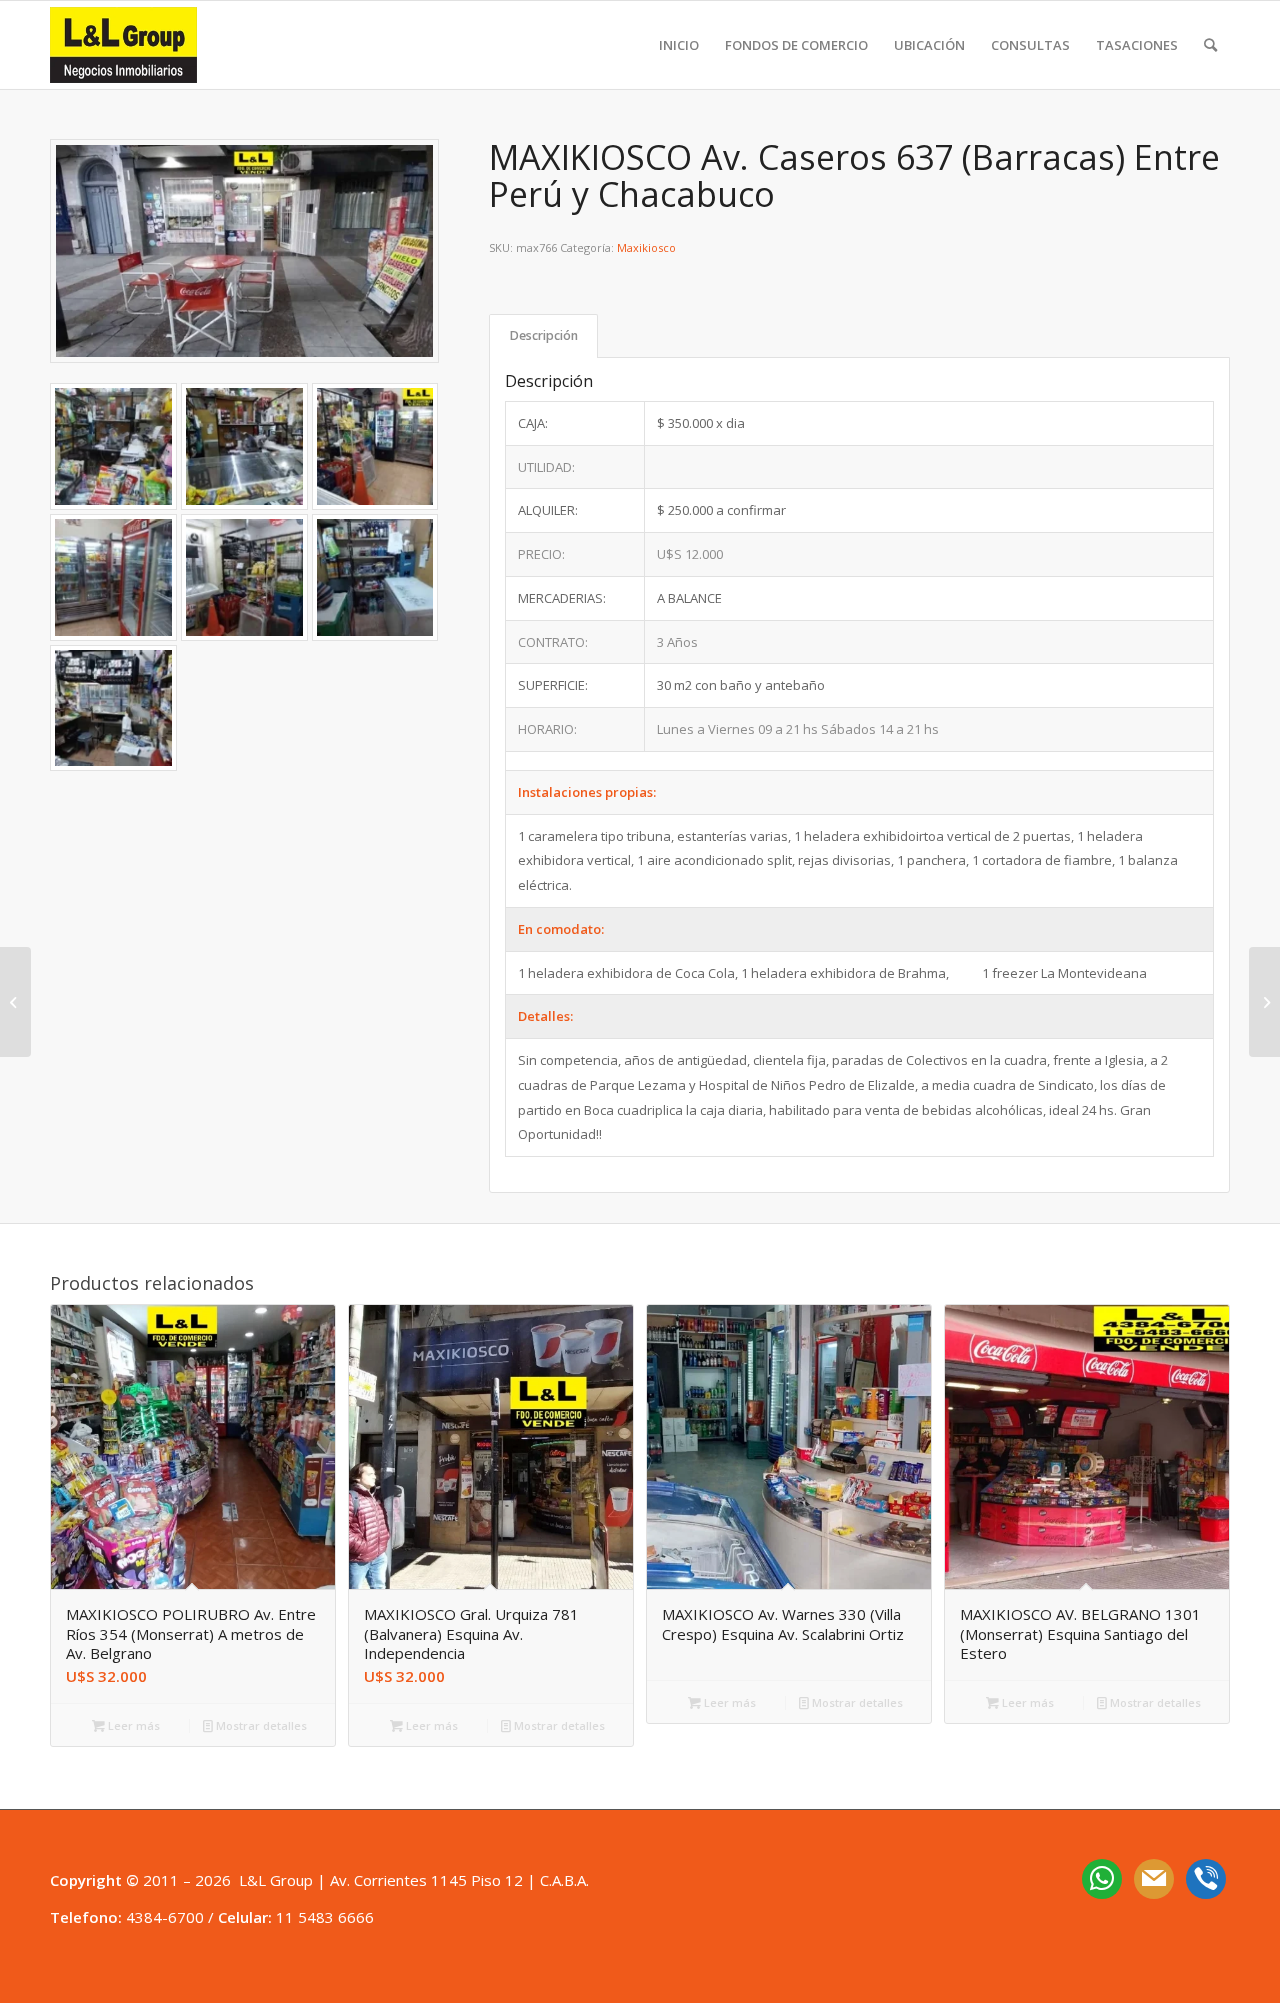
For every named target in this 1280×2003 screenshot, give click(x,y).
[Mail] (1154, 1877)
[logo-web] (123, 45)
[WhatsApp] (1102, 1877)
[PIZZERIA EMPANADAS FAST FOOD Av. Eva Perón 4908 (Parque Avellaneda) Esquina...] (1264, 1002)
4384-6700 (165, 1917)
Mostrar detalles (260, 1725)
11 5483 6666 (325, 1917)
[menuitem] (679, 45)
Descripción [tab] (544, 335)
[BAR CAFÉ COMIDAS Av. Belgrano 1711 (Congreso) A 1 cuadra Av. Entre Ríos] (15, 1002)
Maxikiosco (646, 247)
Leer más (132, 1725)
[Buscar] (1210, 45)
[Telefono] (1206, 1877)
